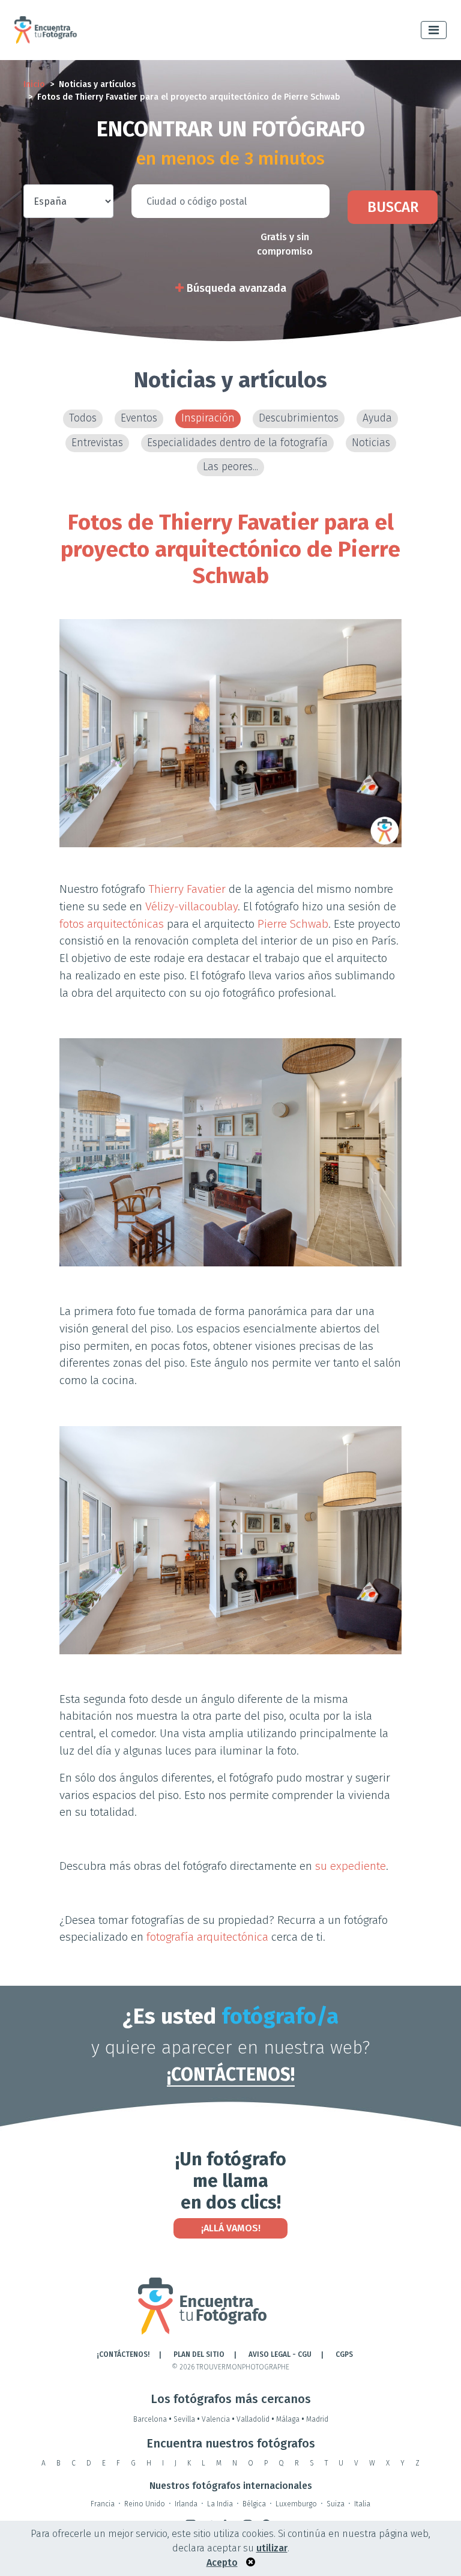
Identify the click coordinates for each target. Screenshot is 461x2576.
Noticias (371, 443)
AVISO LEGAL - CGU (280, 2354)
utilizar (272, 2548)
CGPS (344, 2354)
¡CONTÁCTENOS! (231, 2075)
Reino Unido (145, 2504)
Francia (103, 2504)
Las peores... (230, 467)
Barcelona (152, 2419)
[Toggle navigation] (434, 30)
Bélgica (254, 2504)
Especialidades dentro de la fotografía (237, 443)
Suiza (336, 2504)
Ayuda (377, 418)
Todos (83, 418)
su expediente (351, 1866)
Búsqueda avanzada (235, 288)
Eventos (139, 418)
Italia (362, 2504)
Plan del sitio (199, 2354)
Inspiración (208, 418)
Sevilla (187, 2419)
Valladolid (255, 2419)
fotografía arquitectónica (207, 1937)
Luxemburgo (296, 2504)
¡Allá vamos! (231, 2228)
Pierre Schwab (293, 924)
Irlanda (186, 2504)
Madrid (317, 2419)
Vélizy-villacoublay (191, 906)
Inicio (34, 84)
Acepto (222, 2562)
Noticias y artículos (97, 84)
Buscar (393, 207)
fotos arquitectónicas (112, 924)
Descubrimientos (299, 418)
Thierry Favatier (187, 889)
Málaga (290, 2419)
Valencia (218, 2419)
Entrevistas (97, 443)
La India (220, 2504)
